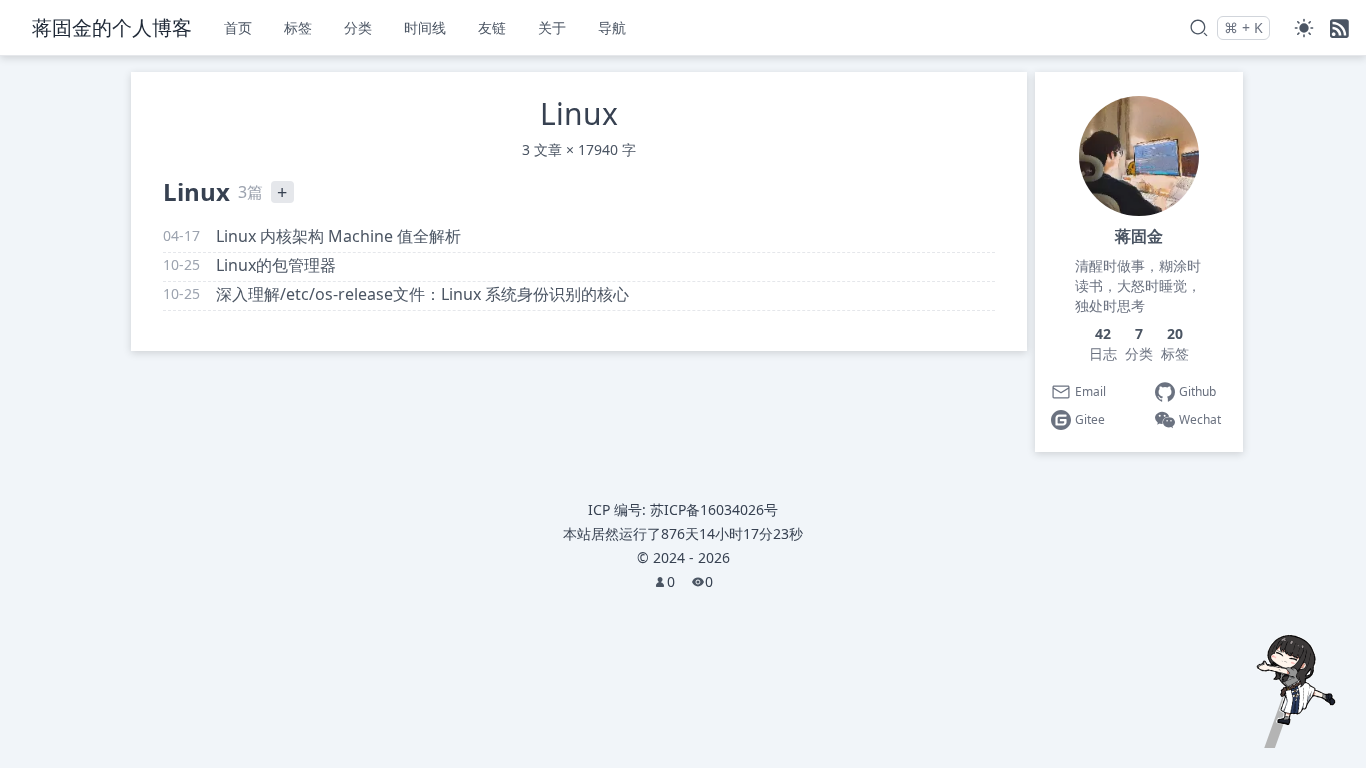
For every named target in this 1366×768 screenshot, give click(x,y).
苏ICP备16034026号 (714, 509)
